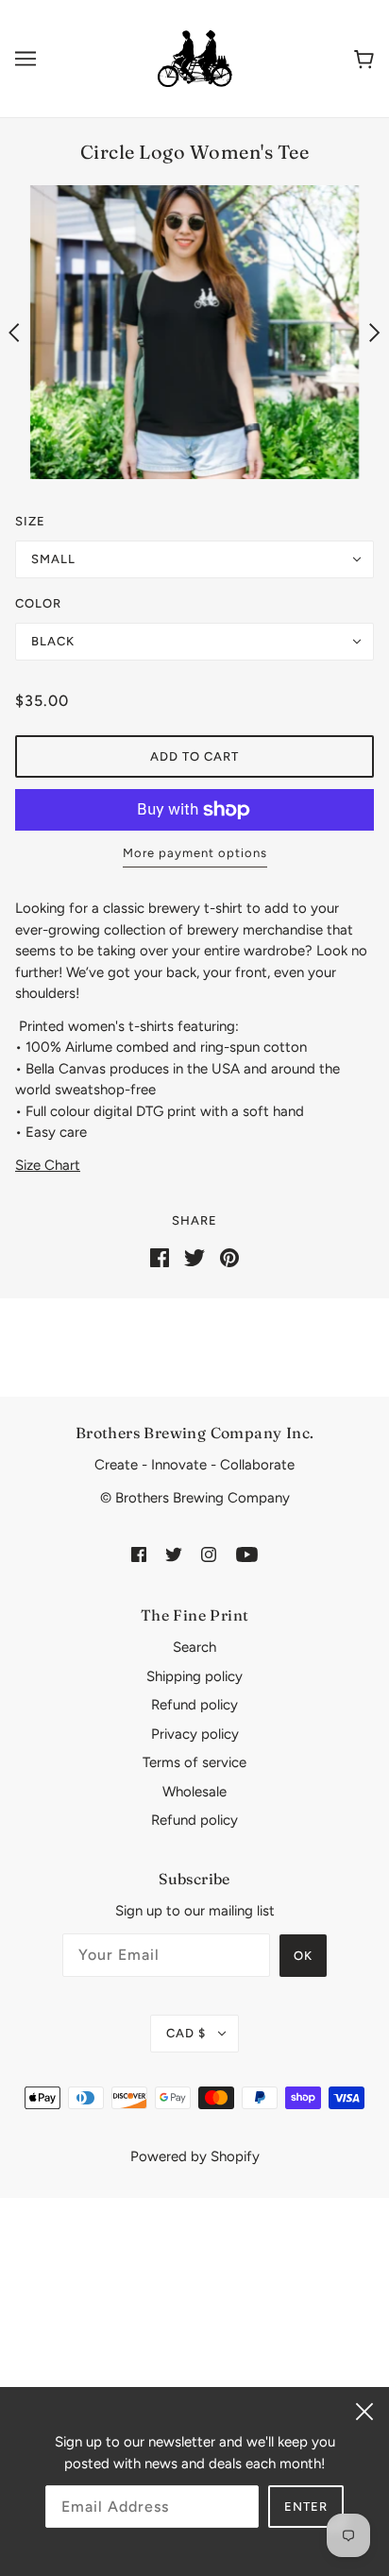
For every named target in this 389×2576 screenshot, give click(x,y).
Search (194, 1647)
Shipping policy (194, 1676)
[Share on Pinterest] (229, 1257)
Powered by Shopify (195, 2156)
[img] (139, 1553)
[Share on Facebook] (160, 1257)
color (38, 603)
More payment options (195, 853)
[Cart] (364, 58)
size (30, 521)
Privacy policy (195, 1734)
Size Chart (48, 1165)
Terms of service (194, 1762)
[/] (194, 58)
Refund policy (194, 1705)
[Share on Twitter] (194, 1257)
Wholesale (194, 1792)
